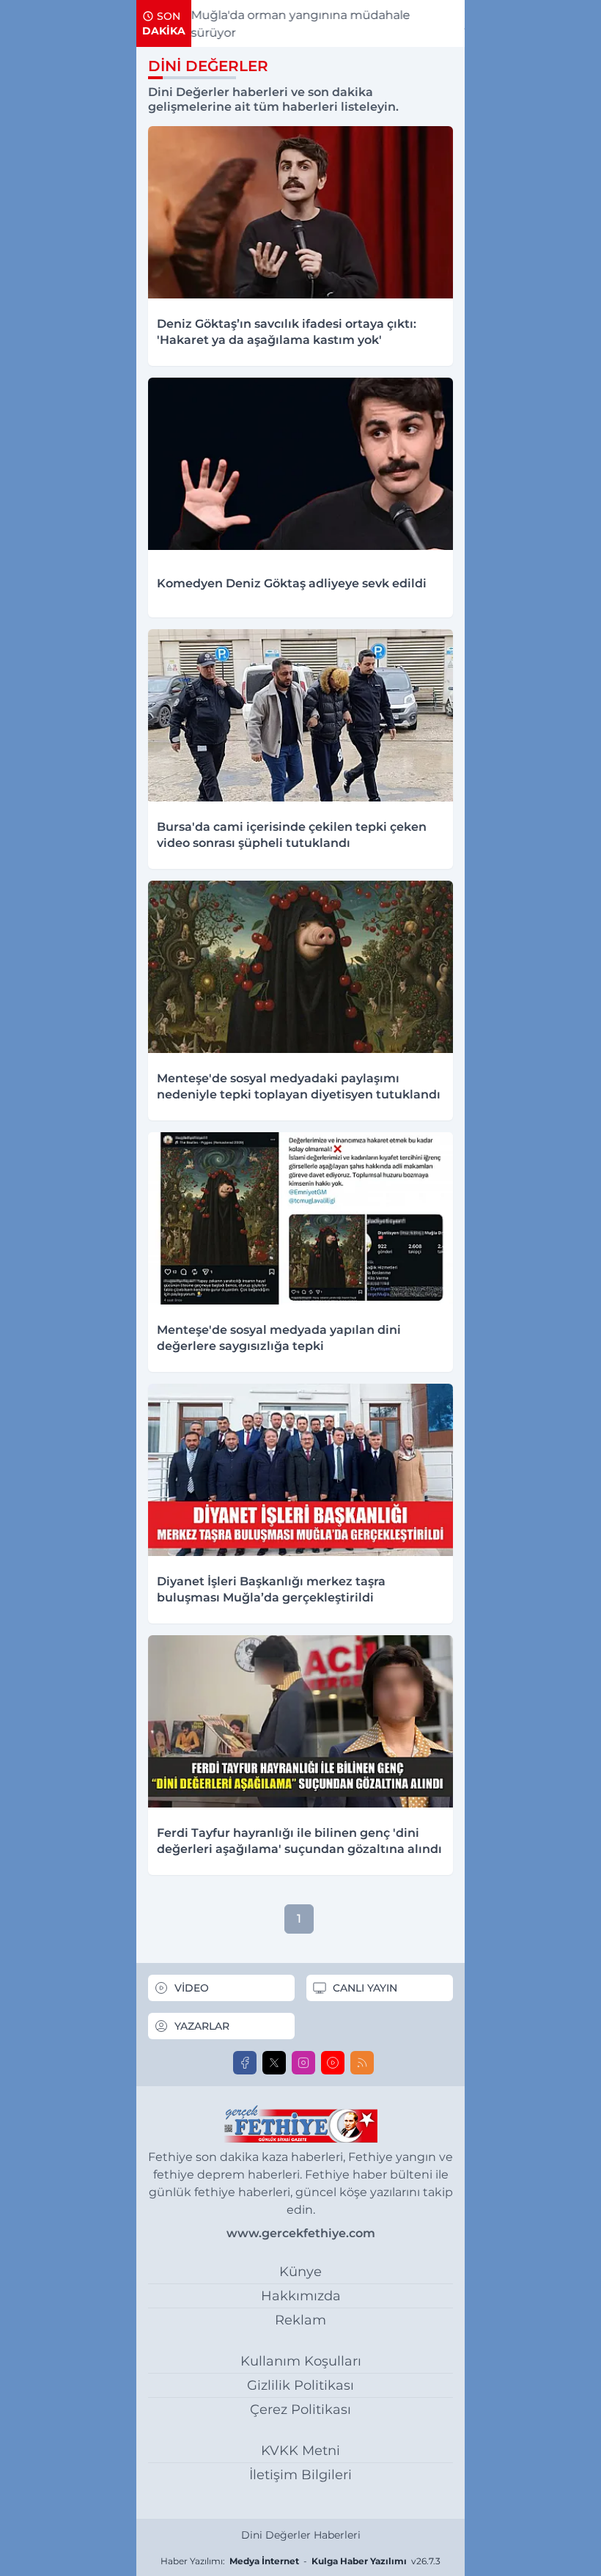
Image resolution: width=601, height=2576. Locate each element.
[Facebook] (245, 2063)
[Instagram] (303, 2063)
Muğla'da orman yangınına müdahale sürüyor (237, 24)
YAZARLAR (202, 2026)
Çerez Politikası (300, 2410)
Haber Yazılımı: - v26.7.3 (300, 2561)
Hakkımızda (301, 2296)
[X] (274, 2063)
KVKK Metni (300, 2451)
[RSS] (362, 2063)
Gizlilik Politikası (300, 2385)
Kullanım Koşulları (301, 2361)
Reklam (300, 2320)
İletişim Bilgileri (300, 2475)
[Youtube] (333, 2063)
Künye (300, 2272)
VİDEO (192, 1988)
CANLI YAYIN (365, 1988)
